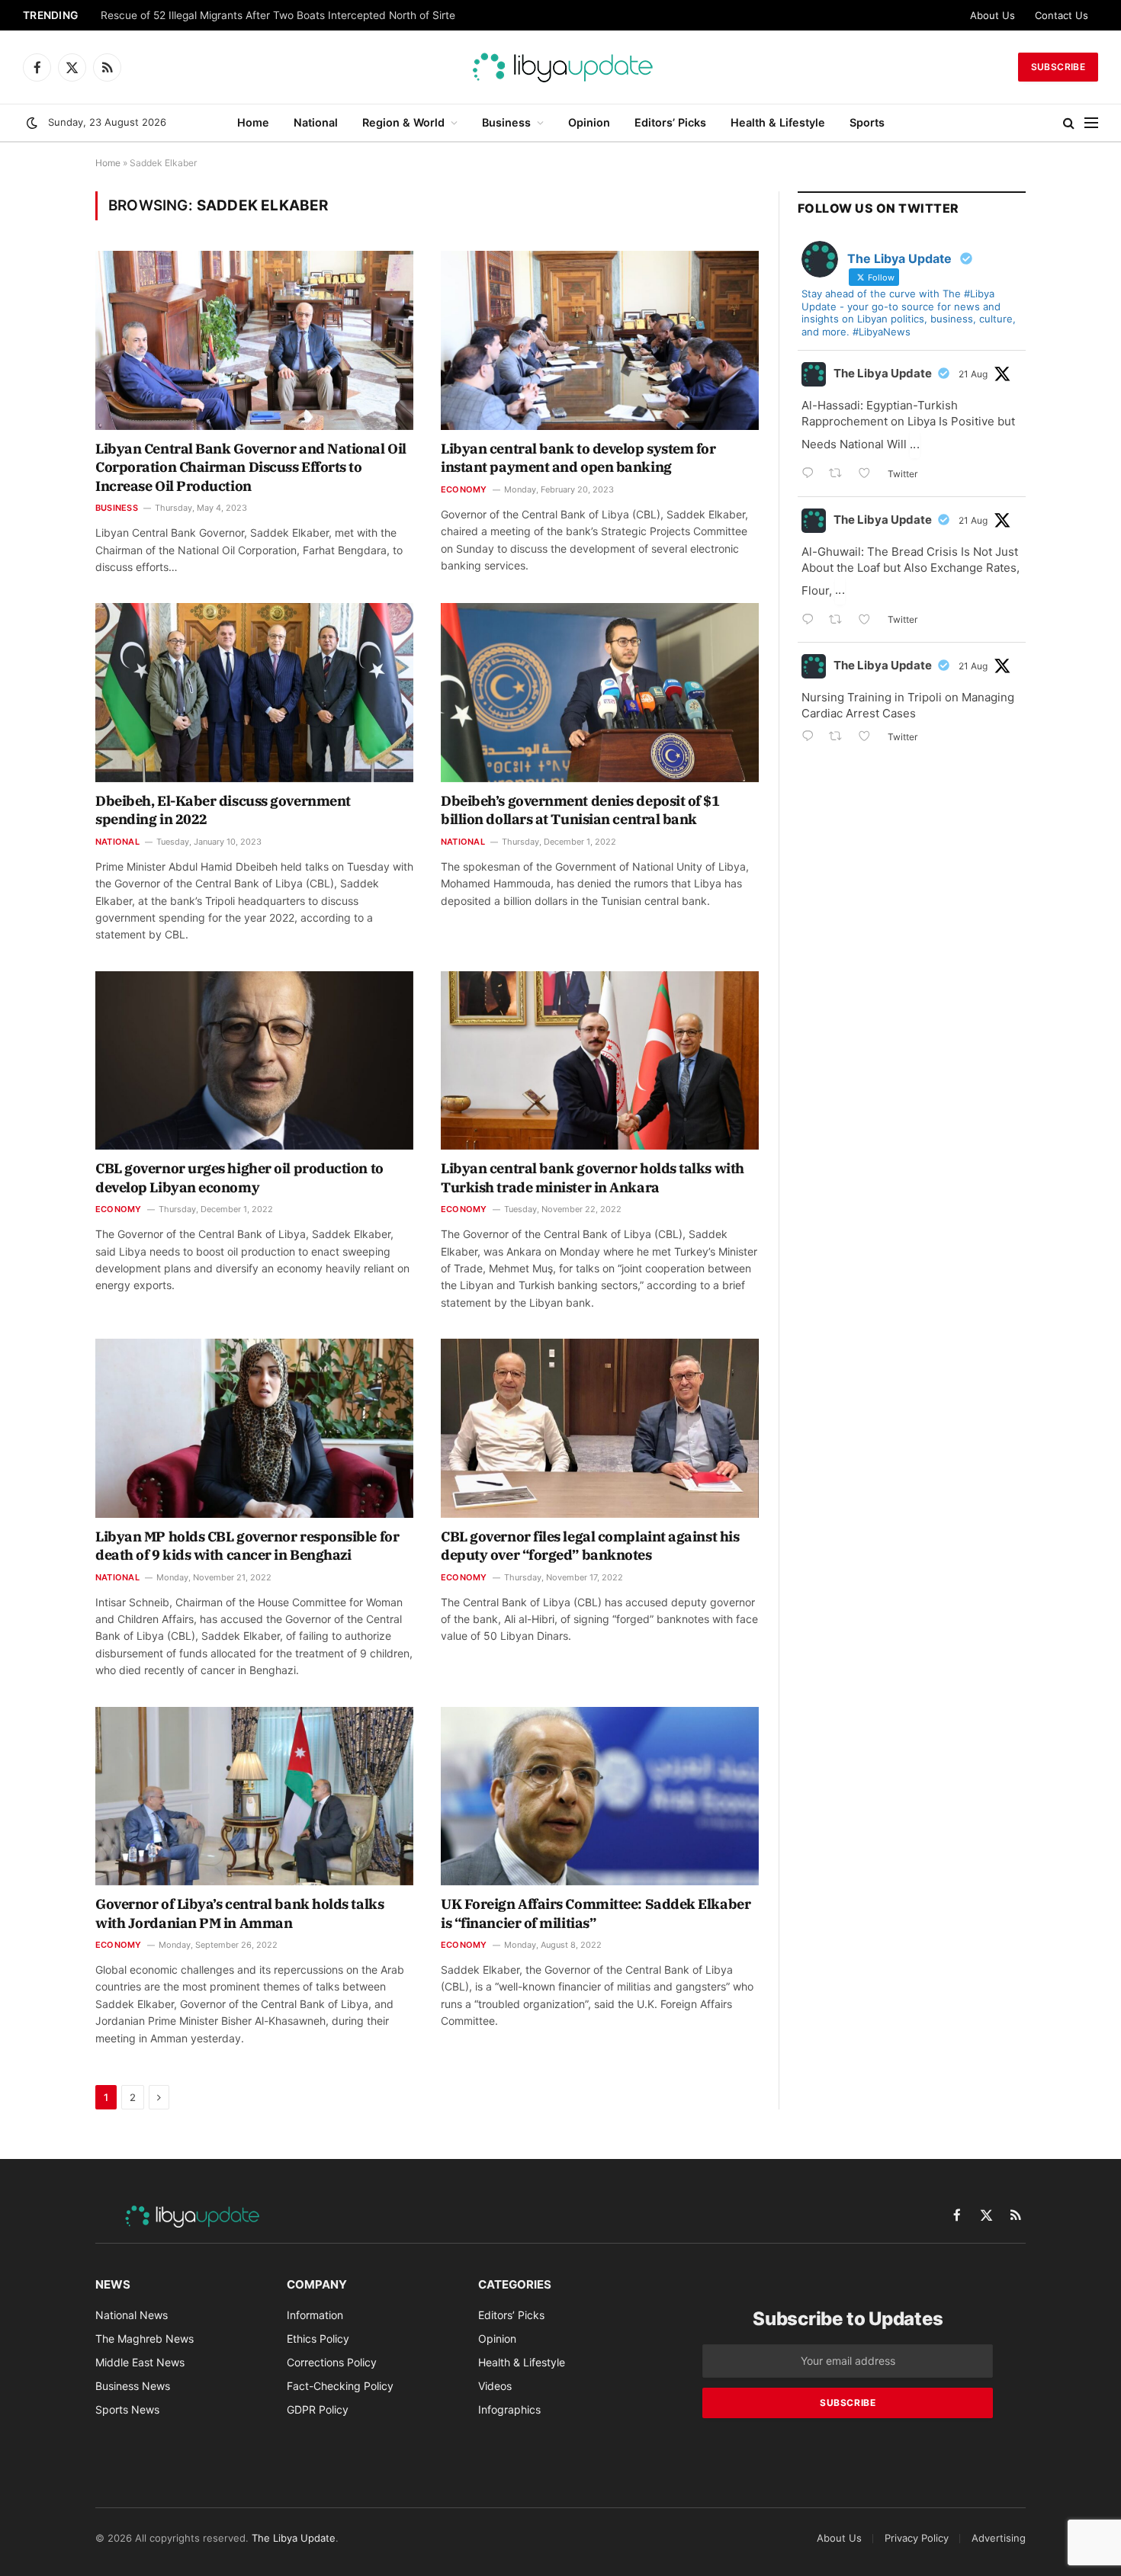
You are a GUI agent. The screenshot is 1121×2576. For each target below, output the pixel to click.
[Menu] (1091, 123)
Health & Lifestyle (778, 122)
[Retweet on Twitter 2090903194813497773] (840, 475)
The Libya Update (883, 373)
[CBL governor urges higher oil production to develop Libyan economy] (254, 1060)
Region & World (403, 122)
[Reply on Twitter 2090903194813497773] (811, 475)
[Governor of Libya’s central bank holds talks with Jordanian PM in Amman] (254, 1796)
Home (253, 122)
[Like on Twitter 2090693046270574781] (869, 738)
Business (506, 122)
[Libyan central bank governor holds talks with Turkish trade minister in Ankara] (600, 1060)
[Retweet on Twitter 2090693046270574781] (840, 738)
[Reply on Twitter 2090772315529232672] (811, 621)
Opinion (589, 122)
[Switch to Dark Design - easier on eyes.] (32, 123)
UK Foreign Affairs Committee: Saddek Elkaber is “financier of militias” (596, 1913)
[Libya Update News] (560, 67)
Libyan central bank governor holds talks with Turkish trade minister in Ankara (593, 1177)
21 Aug (973, 374)
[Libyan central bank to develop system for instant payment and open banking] (600, 340)
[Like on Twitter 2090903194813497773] (869, 475)
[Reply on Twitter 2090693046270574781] (811, 738)
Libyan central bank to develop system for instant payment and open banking (578, 458)
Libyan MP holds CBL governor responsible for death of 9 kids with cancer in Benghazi (247, 1546)
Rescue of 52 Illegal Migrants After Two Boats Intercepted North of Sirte (278, 15)
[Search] (1069, 123)
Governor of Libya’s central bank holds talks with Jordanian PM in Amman (239, 1913)
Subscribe (1058, 67)
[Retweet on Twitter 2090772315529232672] (840, 621)
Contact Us (1062, 15)
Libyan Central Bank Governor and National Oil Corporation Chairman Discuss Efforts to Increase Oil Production (251, 467)
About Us (993, 15)
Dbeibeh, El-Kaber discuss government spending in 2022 (223, 810)
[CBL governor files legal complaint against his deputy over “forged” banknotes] (600, 1428)
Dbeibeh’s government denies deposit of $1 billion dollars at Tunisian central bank (580, 810)
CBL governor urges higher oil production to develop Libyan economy (239, 1177)
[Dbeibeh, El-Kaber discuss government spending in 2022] (254, 692)
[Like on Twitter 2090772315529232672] (869, 621)
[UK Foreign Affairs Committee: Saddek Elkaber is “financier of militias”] (600, 1796)
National (316, 122)
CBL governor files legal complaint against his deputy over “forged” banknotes (590, 1546)
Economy (464, 489)
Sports (867, 122)
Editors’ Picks (670, 122)
